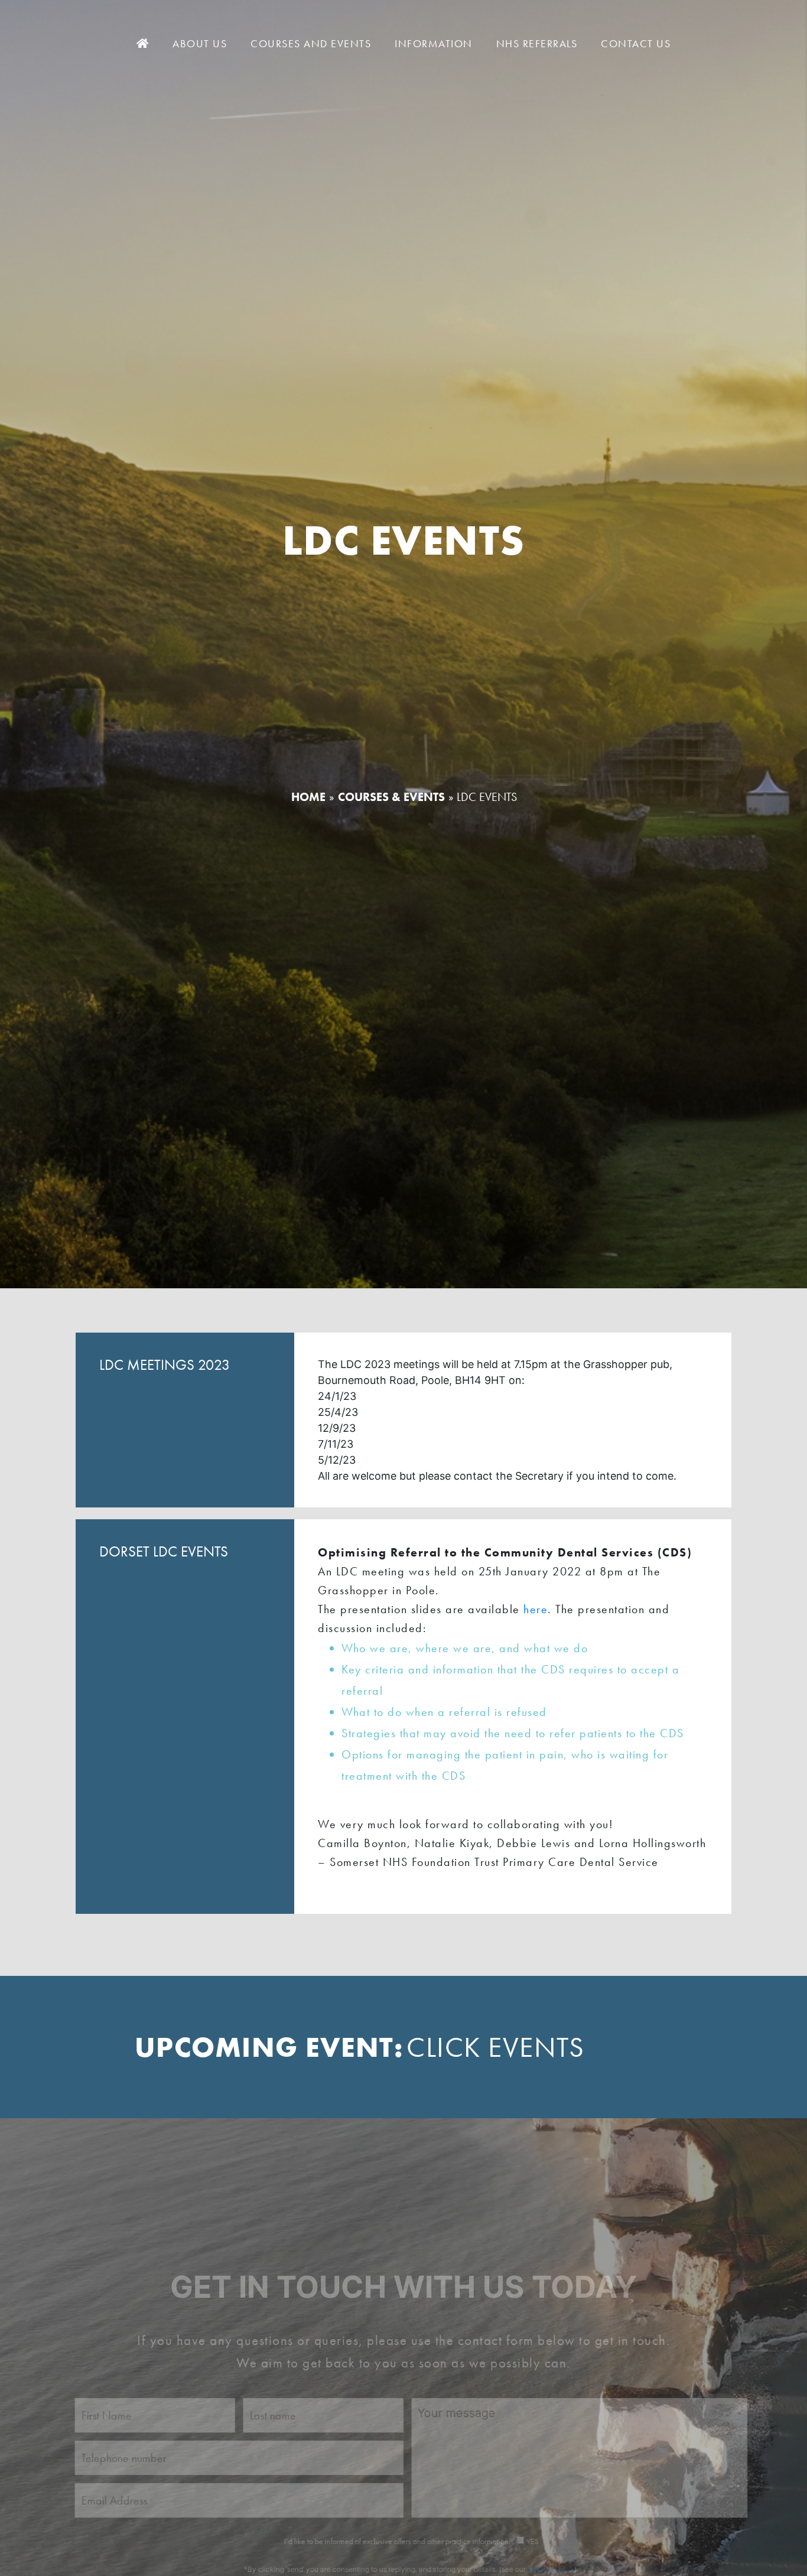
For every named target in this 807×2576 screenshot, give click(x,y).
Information (434, 43)
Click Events (495, 2047)
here (536, 1609)
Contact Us (636, 43)
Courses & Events (391, 797)
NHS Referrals (537, 43)
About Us (200, 43)
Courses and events (311, 43)
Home (308, 797)
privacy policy (543, 2529)
